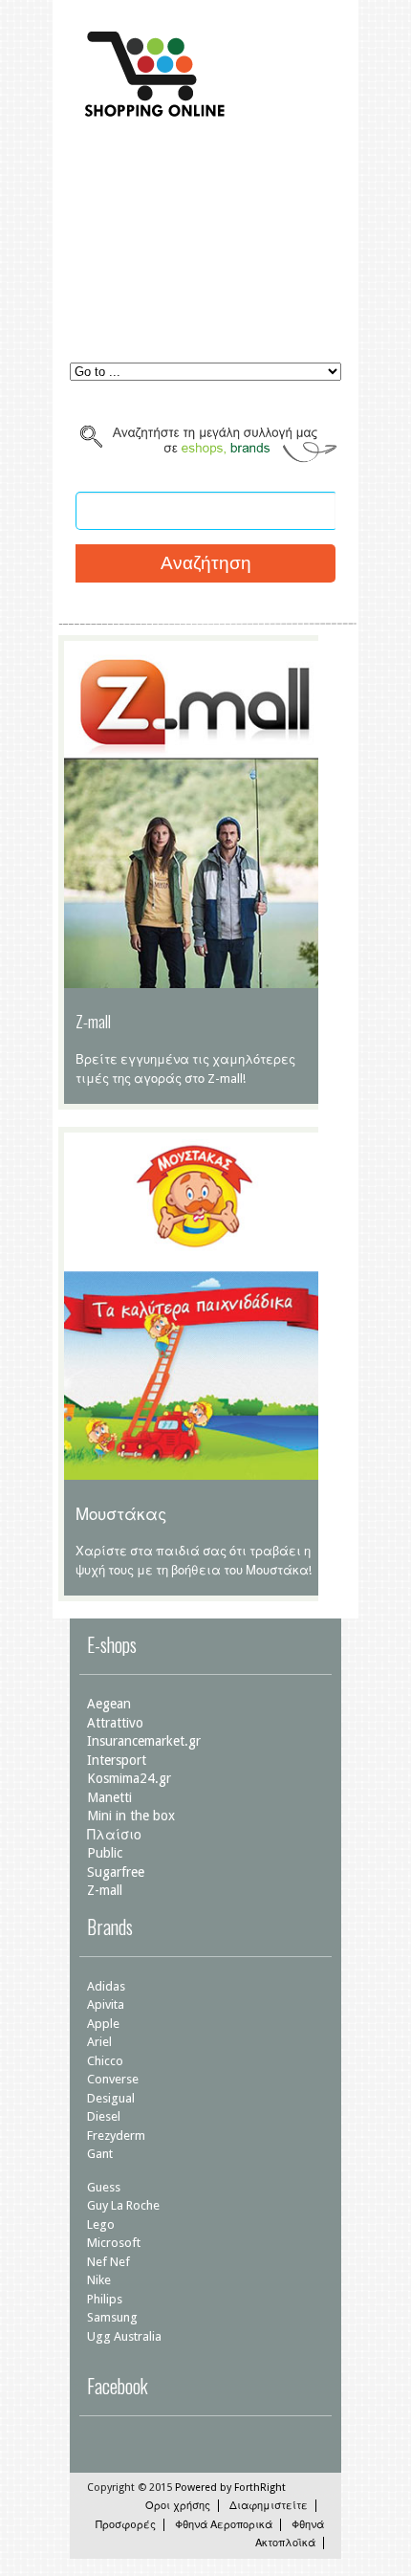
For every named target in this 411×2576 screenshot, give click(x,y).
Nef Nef (108, 2262)
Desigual (111, 2098)
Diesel (104, 2116)
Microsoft (114, 2243)
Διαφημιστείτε (269, 2506)
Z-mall (93, 1021)
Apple (103, 2024)
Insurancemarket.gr (144, 1741)
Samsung (112, 2317)
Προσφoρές (126, 2525)
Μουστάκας (121, 1513)
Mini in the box (131, 1816)
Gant (100, 2154)
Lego (101, 2224)
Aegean (109, 1704)
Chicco (105, 2061)
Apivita (106, 2004)
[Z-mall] (194, 979)
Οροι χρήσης (178, 2506)
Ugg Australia (124, 2336)
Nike (99, 2280)
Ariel (99, 2042)
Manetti (109, 1797)
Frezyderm (116, 2136)
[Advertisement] (205, 253)
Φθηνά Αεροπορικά (224, 2525)
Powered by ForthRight (230, 2488)
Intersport (117, 1760)
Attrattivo (115, 1723)
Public (105, 1853)
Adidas (106, 1986)
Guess (104, 2187)
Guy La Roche (123, 2205)
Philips (105, 2299)
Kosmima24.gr (129, 1778)
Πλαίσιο (114, 1835)
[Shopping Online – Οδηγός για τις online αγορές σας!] (151, 119)
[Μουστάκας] (194, 1470)
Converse (113, 2079)
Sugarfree (116, 1872)
